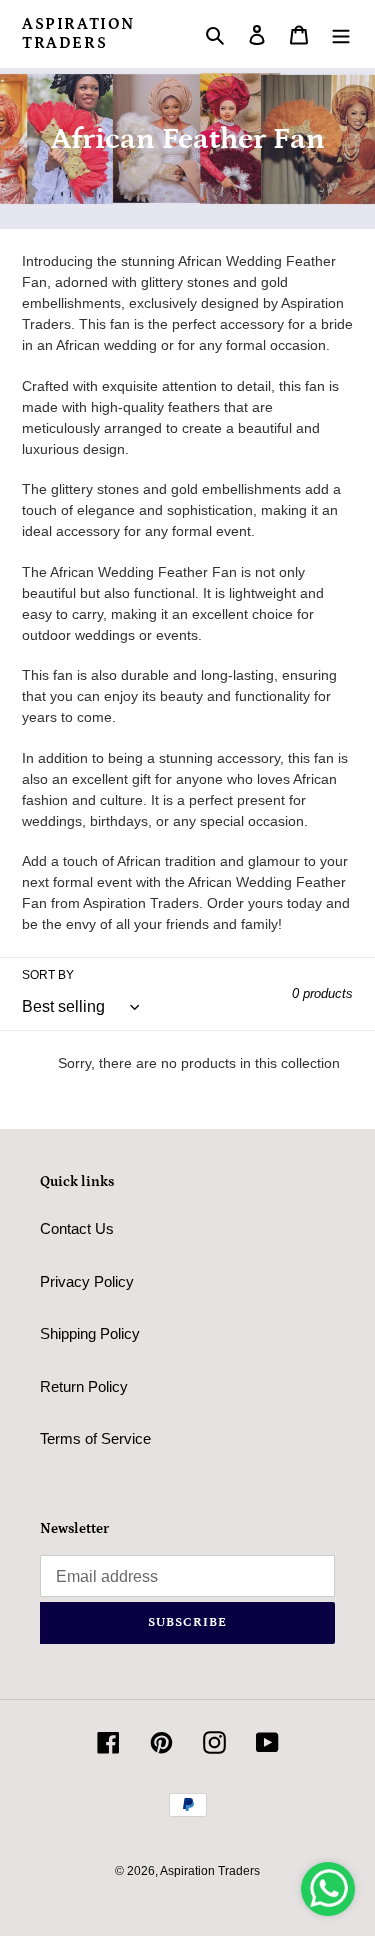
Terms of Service (95, 1438)
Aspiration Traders (78, 33)
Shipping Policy (90, 1333)
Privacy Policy (87, 1281)
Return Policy (84, 1386)
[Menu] (341, 34)
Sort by (48, 975)
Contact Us (77, 1228)
